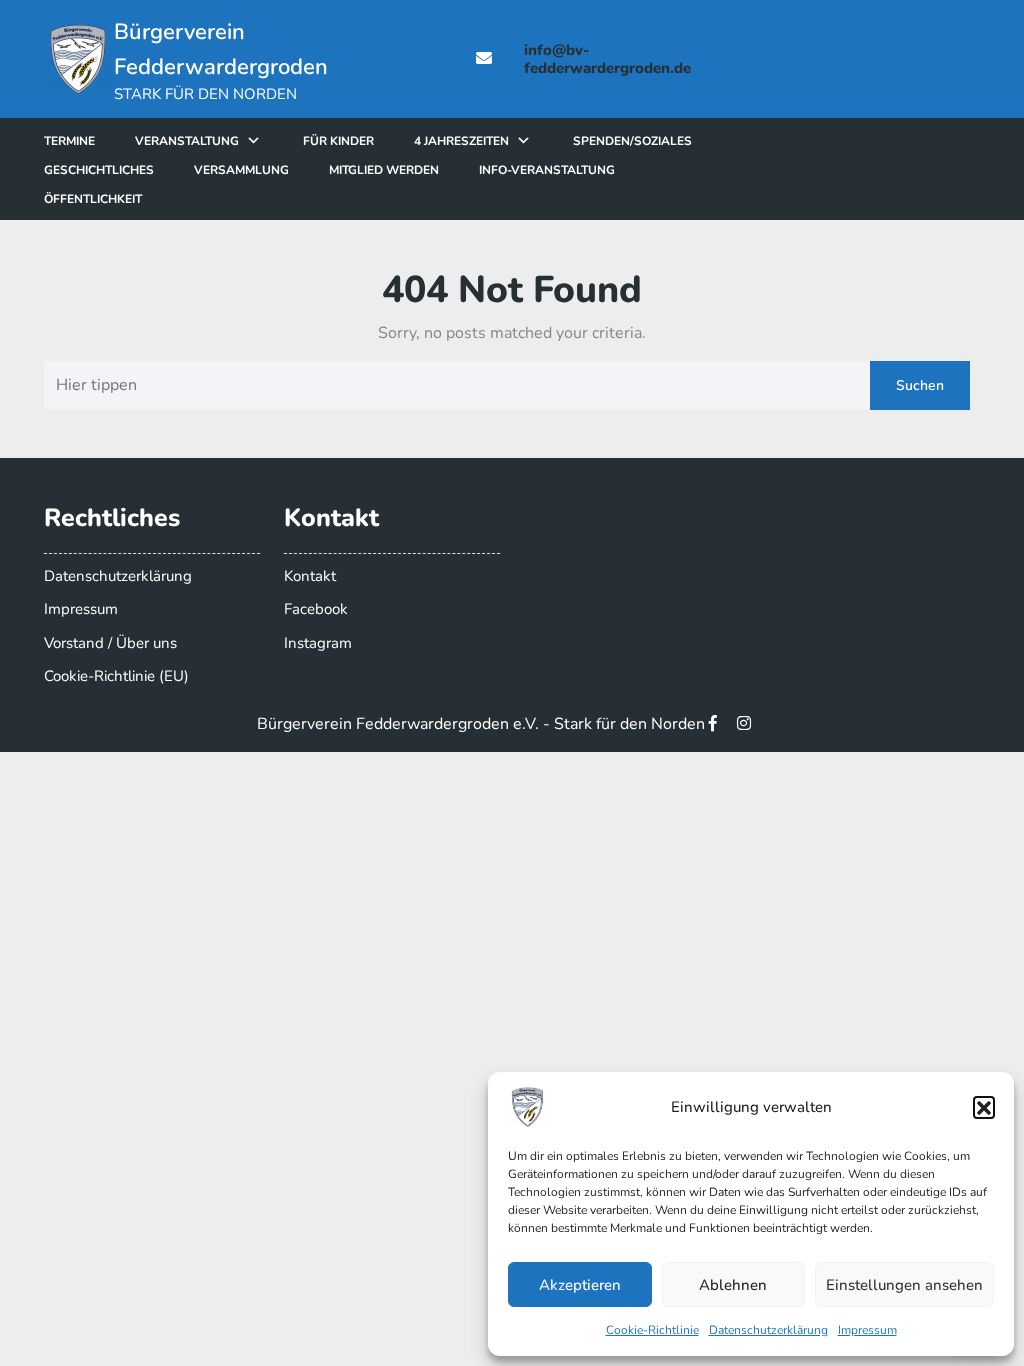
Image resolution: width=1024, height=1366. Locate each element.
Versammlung (241, 170)
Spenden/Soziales (632, 141)
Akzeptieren (580, 1285)
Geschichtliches (99, 170)
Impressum (867, 1330)
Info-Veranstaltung (547, 170)
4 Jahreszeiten (461, 141)
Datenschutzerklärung (768, 1330)
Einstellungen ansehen (904, 1285)
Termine (69, 141)
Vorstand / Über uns (110, 643)
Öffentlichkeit (93, 199)
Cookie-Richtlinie (652, 1330)
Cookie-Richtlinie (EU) (116, 676)
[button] (984, 1107)
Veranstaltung (187, 141)
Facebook (316, 609)
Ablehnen (733, 1285)
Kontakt (310, 576)
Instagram (318, 643)
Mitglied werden (384, 170)
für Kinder (338, 141)
